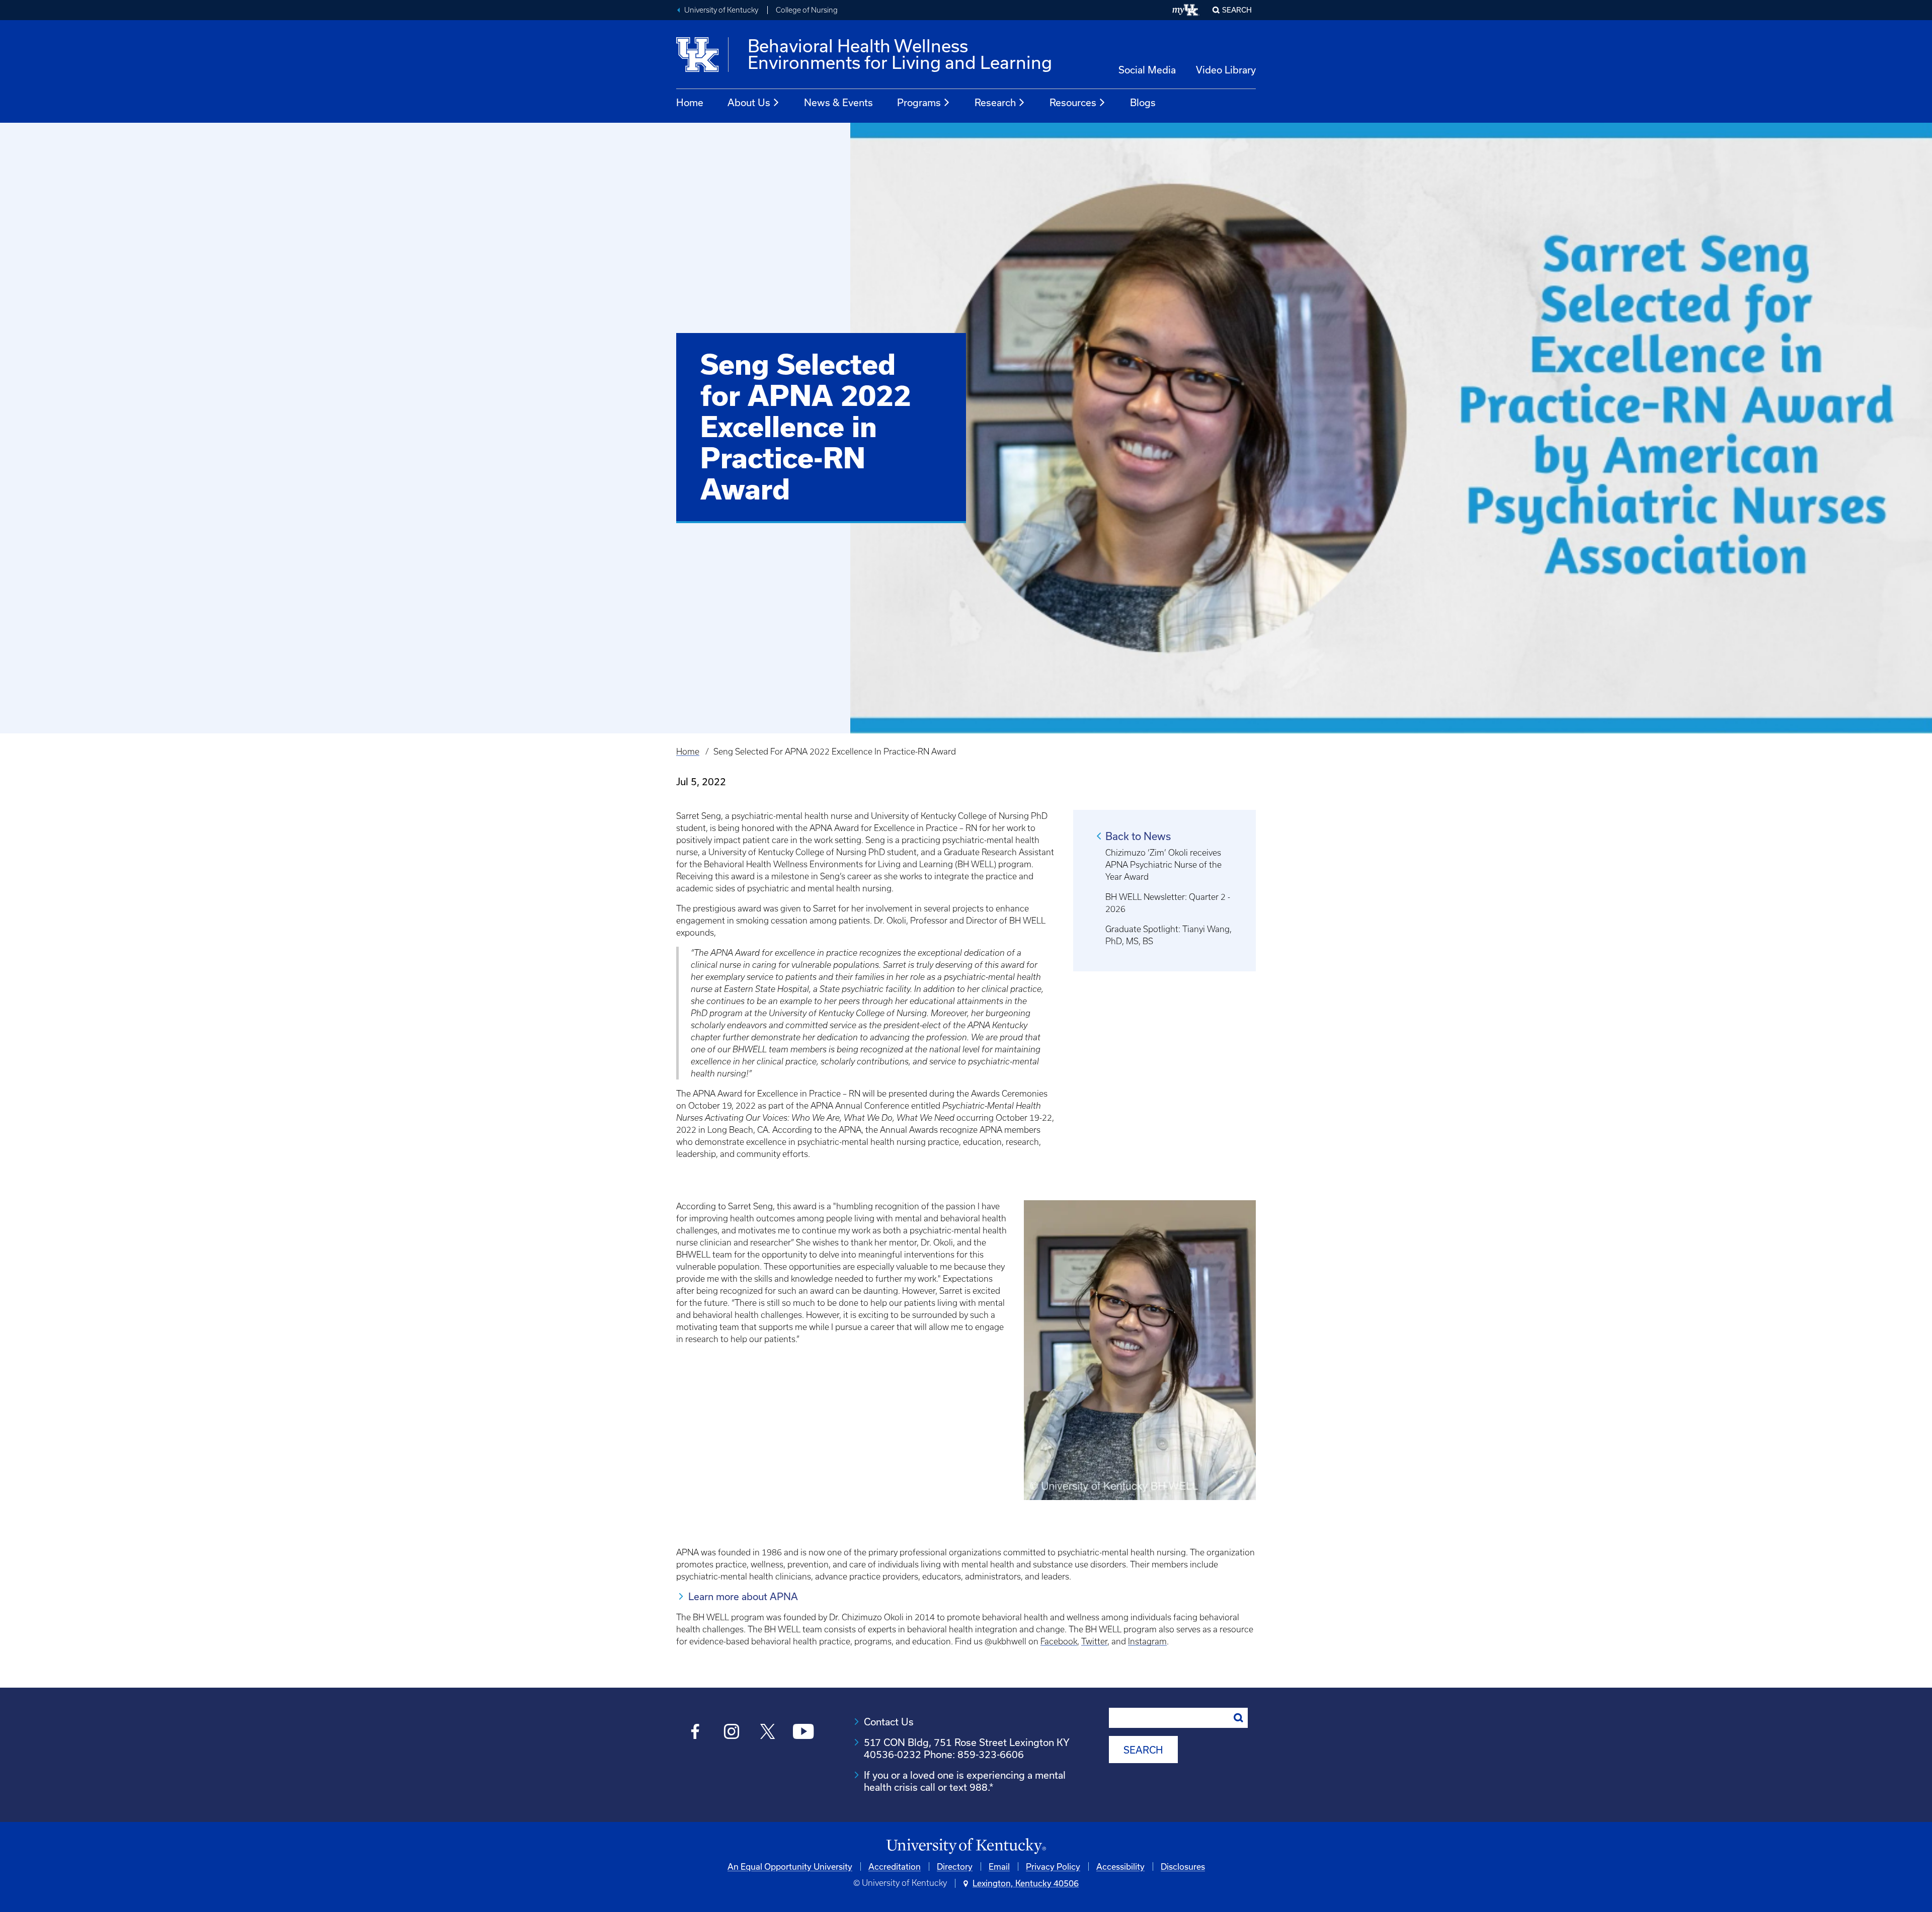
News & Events (838, 102)
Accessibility (1120, 1866)
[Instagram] (731, 1733)
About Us (749, 102)
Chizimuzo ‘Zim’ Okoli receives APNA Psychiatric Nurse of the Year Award (1163, 865)
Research (995, 102)
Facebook (1059, 1641)
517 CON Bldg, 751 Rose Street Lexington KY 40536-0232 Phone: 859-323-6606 (967, 1748)
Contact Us (889, 1722)
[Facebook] (696, 1733)
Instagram (1147, 1641)
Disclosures (1183, 1866)
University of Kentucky (721, 10)
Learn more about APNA (743, 1596)
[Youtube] (803, 1733)
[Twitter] (768, 1733)
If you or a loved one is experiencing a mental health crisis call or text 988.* (965, 1781)
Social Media (1147, 70)
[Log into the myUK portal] (1186, 10)
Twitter (1094, 1641)
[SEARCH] (1239, 1718)
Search (1237, 10)
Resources (1073, 102)
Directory (955, 1866)
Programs (919, 102)
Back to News (1138, 836)
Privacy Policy (1053, 1866)
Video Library (1226, 70)
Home (690, 102)
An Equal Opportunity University (790, 1866)
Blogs (1143, 102)
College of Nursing (807, 10)
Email (999, 1866)
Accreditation (895, 1866)
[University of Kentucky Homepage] (966, 1846)
